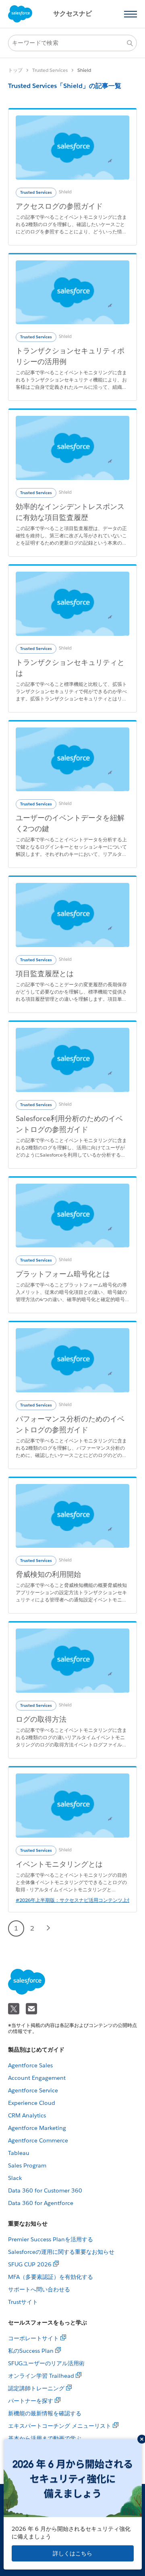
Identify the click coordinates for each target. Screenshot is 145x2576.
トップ (15, 70)
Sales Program (27, 2165)
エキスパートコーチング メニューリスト (60, 2426)
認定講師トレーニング (36, 2388)
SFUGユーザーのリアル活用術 (46, 2363)
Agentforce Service (33, 2090)
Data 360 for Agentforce (41, 2203)
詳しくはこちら (72, 2553)
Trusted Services (50, 70)
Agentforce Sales (30, 2065)
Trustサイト (23, 2302)
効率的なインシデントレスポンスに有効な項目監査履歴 (70, 512)
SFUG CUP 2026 (30, 2264)
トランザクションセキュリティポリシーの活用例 (70, 356)
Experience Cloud (32, 2103)
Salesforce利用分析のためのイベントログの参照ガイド (69, 1124)
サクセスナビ (72, 14)
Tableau (19, 2153)
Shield (65, 192)
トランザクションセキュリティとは (70, 668)
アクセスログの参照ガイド (59, 206)
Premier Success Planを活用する (51, 2239)
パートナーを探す (31, 2401)
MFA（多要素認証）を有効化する (51, 2277)
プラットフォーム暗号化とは (63, 1274)
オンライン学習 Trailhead (41, 2376)
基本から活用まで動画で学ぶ (45, 2438)
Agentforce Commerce (38, 2140)
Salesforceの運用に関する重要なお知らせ (61, 2252)
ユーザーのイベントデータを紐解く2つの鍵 (70, 823)
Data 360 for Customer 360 (45, 2190)
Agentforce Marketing (37, 2128)
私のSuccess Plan (31, 2351)
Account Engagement (37, 2078)
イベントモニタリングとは (59, 1864)
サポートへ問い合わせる (39, 2289)
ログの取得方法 (41, 1719)
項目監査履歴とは (45, 974)
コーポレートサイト (33, 2338)
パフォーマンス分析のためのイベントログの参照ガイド (70, 1424)
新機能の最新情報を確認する (45, 2413)
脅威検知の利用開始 (48, 1574)
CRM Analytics (27, 2115)
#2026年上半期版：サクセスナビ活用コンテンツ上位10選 (79, 1900)
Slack (15, 2178)
